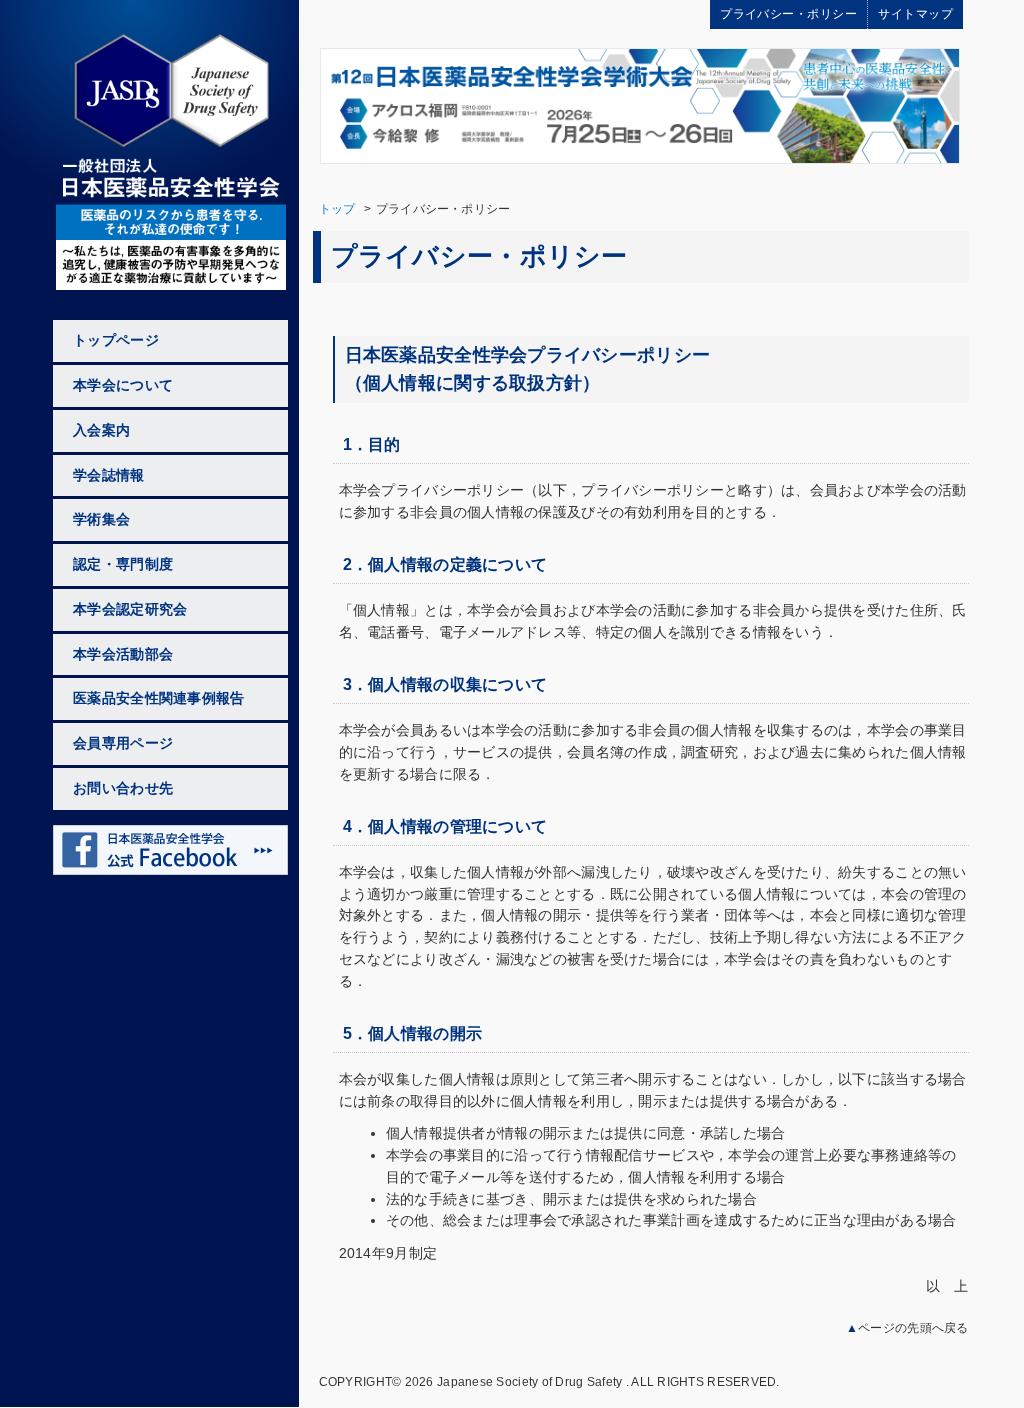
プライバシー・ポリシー (788, 14)
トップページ (116, 340)
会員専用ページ (123, 743)
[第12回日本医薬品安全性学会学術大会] (640, 104)
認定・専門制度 (123, 564)
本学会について (123, 385)
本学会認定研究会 (130, 609)
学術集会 (101, 519)
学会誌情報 (108, 475)
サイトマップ (915, 14)
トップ (337, 209)
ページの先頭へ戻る (913, 1328)
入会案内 (101, 430)
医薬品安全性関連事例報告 (158, 698)
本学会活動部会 (123, 654)
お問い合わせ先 (123, 788)
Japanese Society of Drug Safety (529, 1382)
